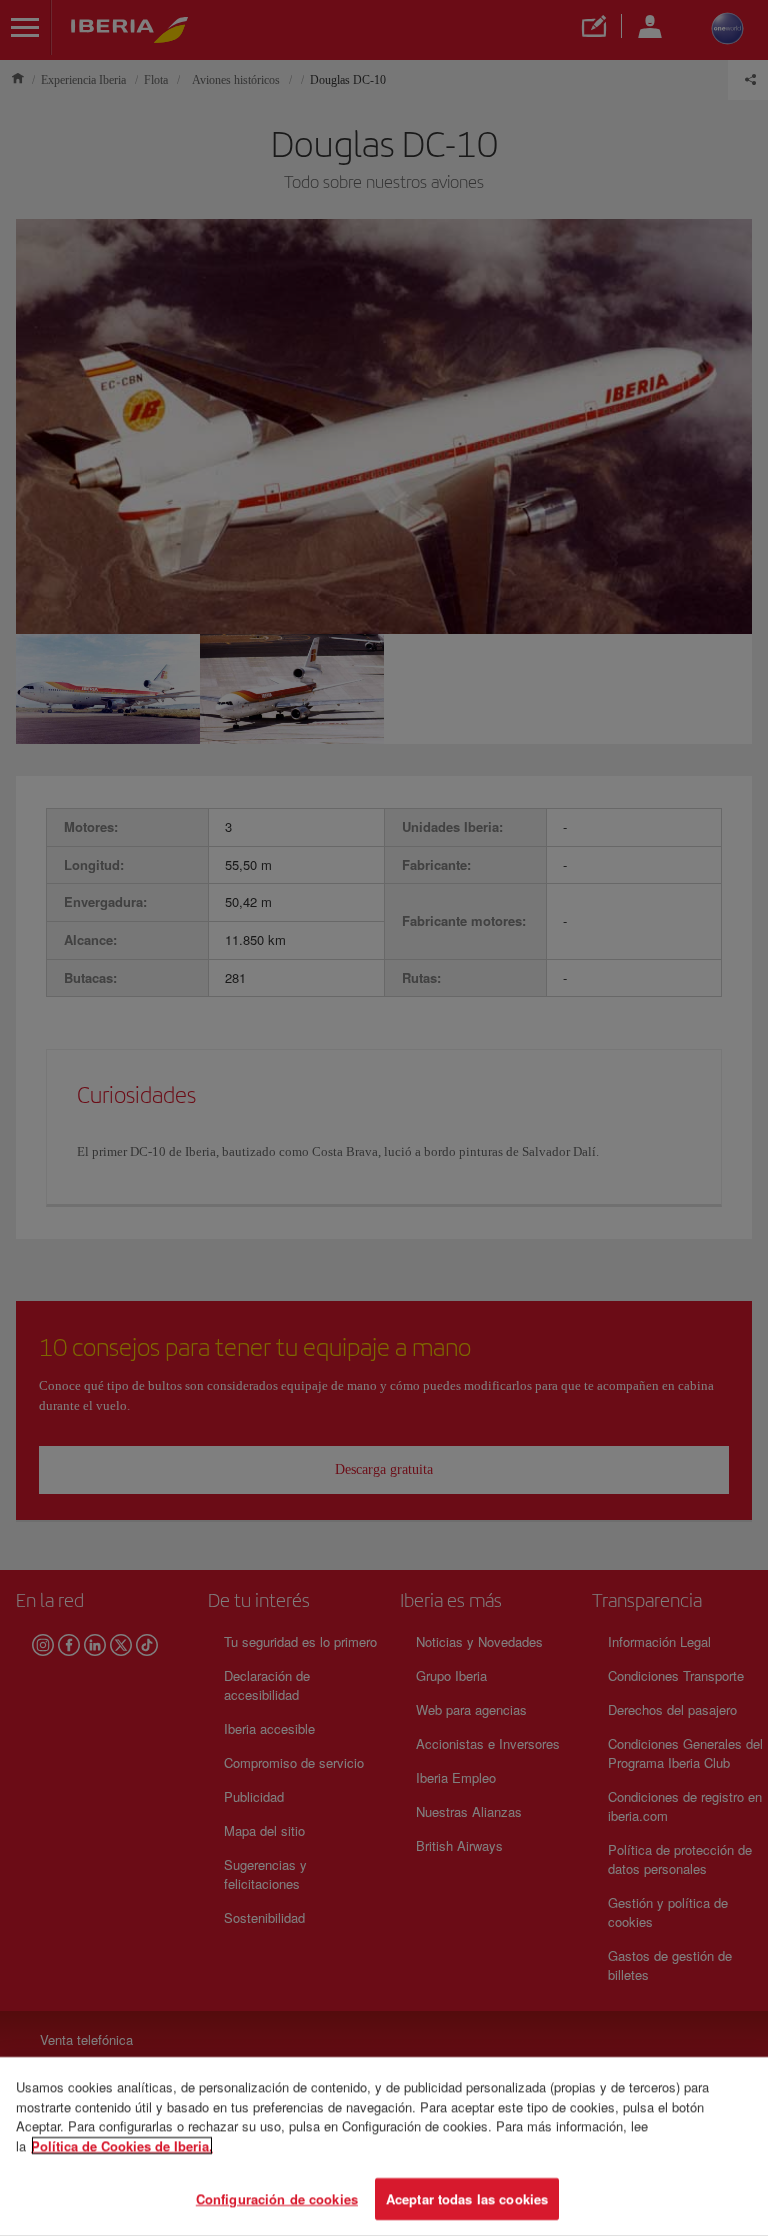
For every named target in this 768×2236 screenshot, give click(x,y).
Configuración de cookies (277, 2198)
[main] (384, 2146)
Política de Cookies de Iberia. (122, 2145)
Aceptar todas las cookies (467, 2198)
